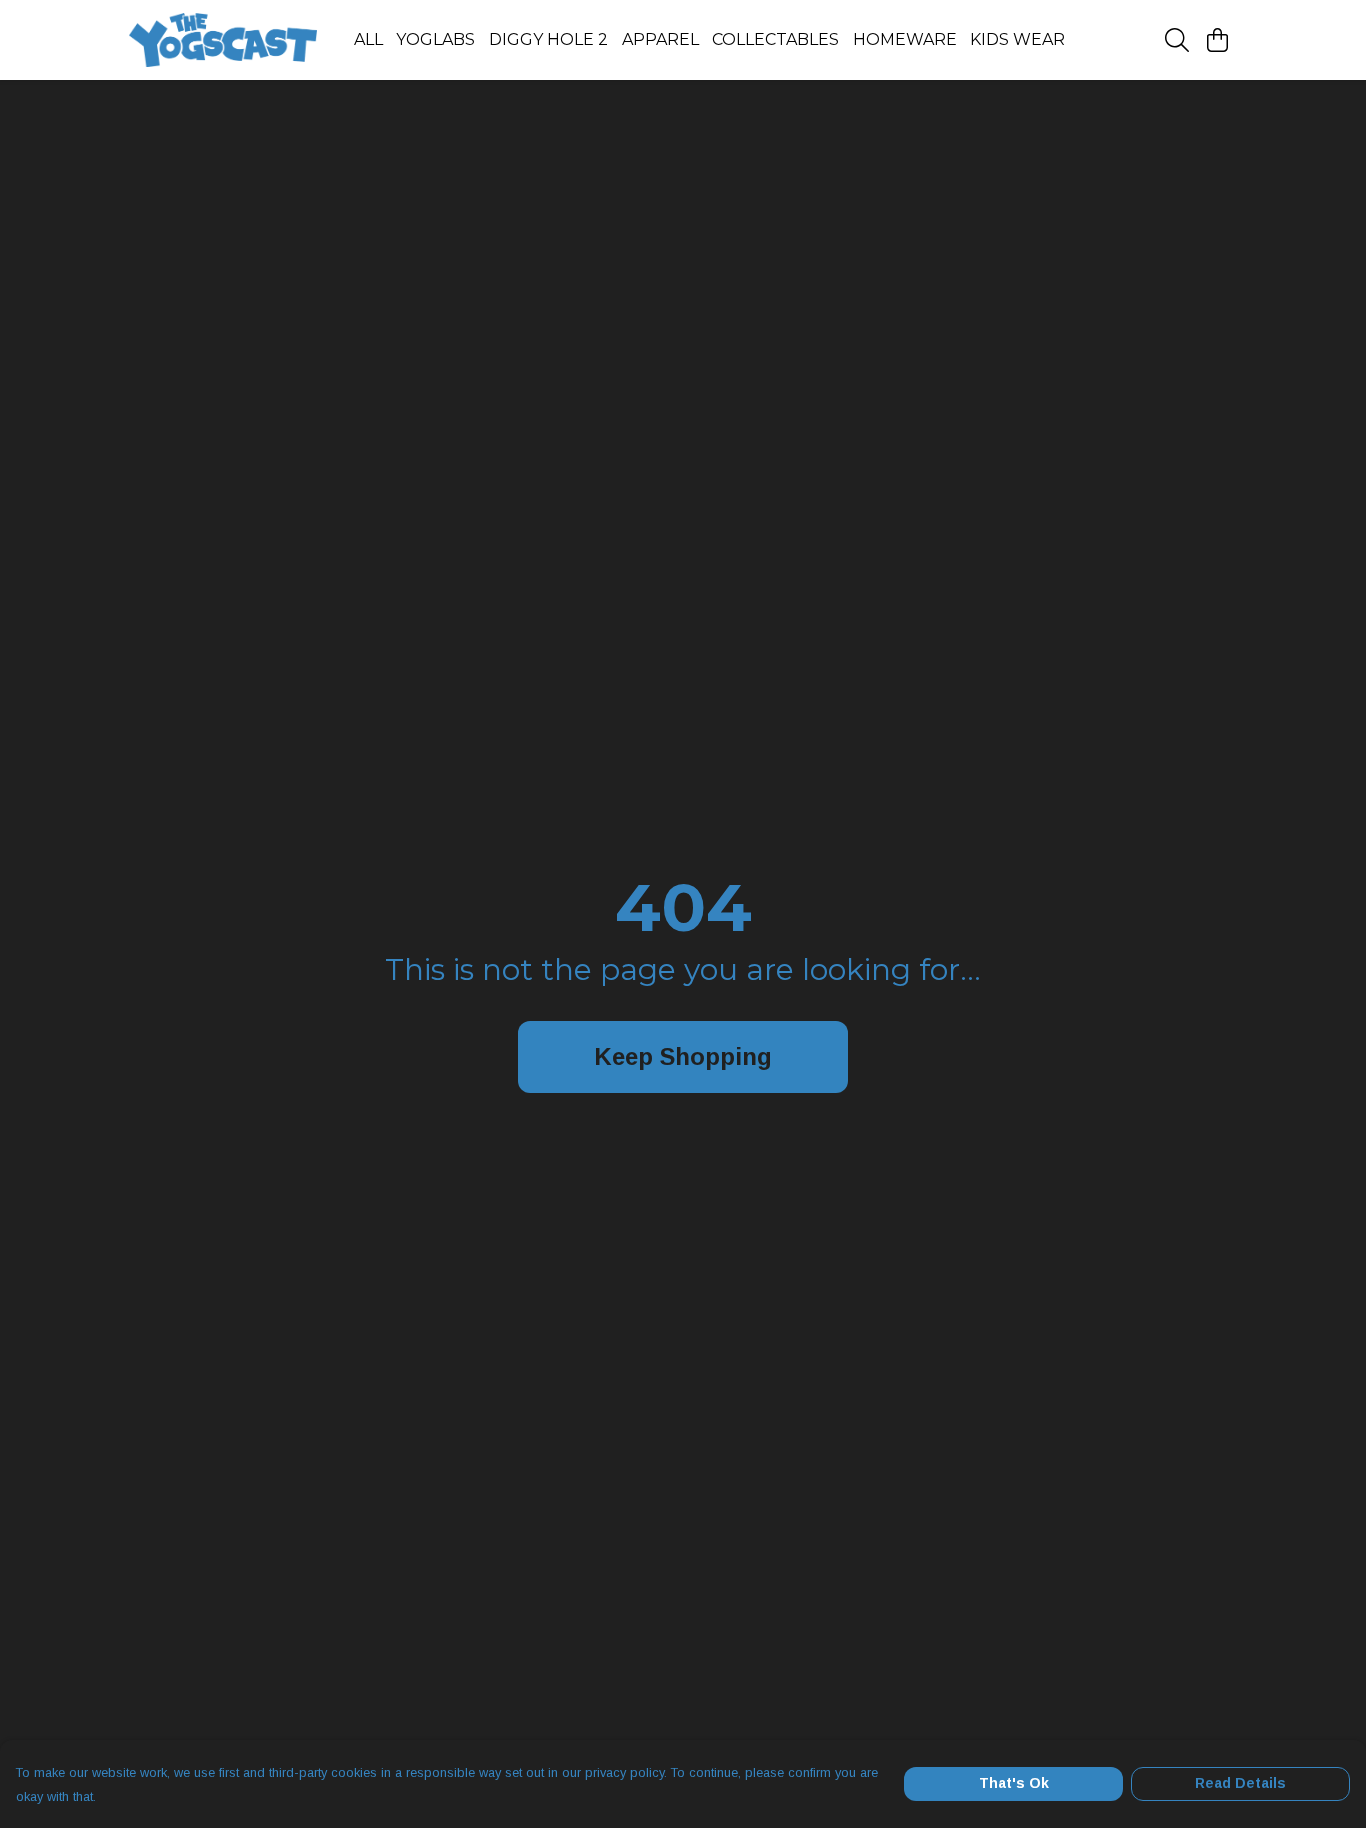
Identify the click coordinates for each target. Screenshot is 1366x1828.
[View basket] (1217, 40)
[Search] (1177, 40)
